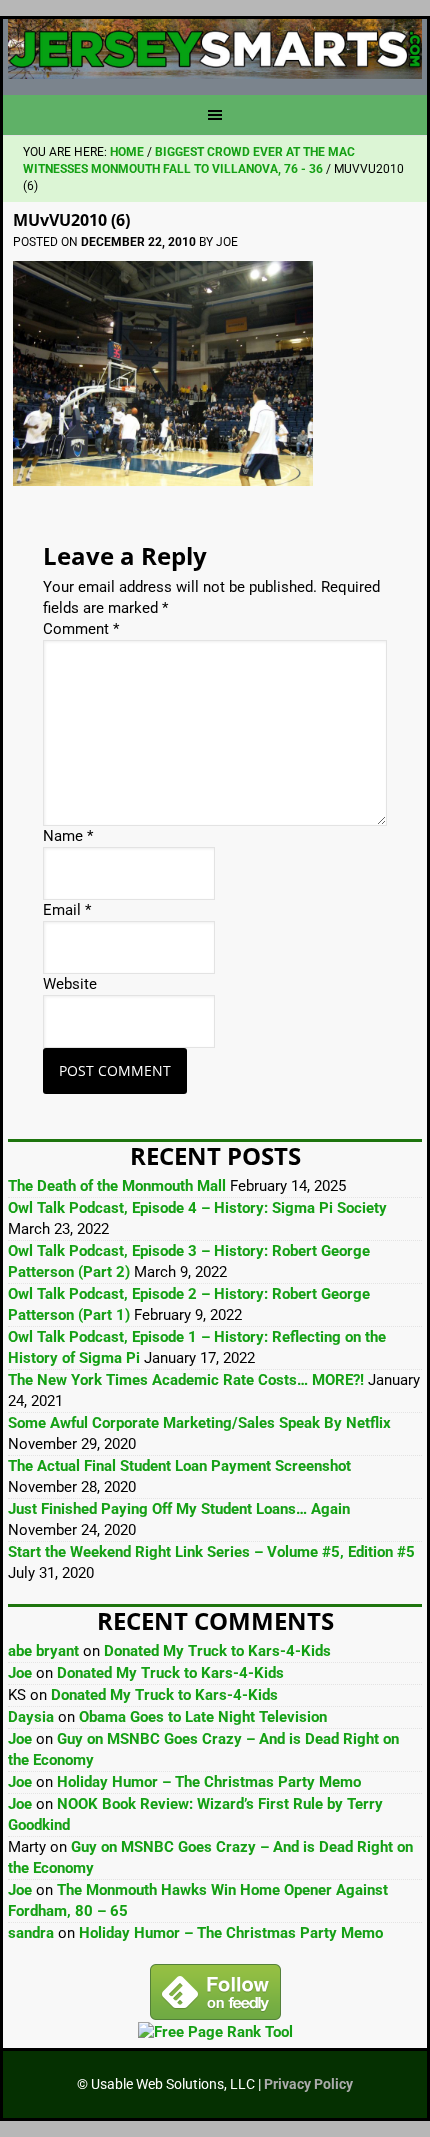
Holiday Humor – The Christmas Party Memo (209, 1782)
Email (67, 910)
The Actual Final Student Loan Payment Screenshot (179, 1466)
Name (68, 836)
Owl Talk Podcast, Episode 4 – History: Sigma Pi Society (197, 1208)
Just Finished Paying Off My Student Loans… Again (179, 1509)
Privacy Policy (308, 2084)
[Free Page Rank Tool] (215, 2032)
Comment (81, 629)
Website (70, 984)
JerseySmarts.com (215, 49)
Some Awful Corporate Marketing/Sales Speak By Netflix (199, 1423)
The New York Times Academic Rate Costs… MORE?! (186, 1380)
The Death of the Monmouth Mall (117, 1186)
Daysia (31, 1717)
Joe (20, 1673)
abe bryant (43, 1651)
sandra (31, 1933)
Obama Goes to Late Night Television (203, 1717)
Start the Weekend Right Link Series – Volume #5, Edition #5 (211, 1552)
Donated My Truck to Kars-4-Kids (217, 1651)
